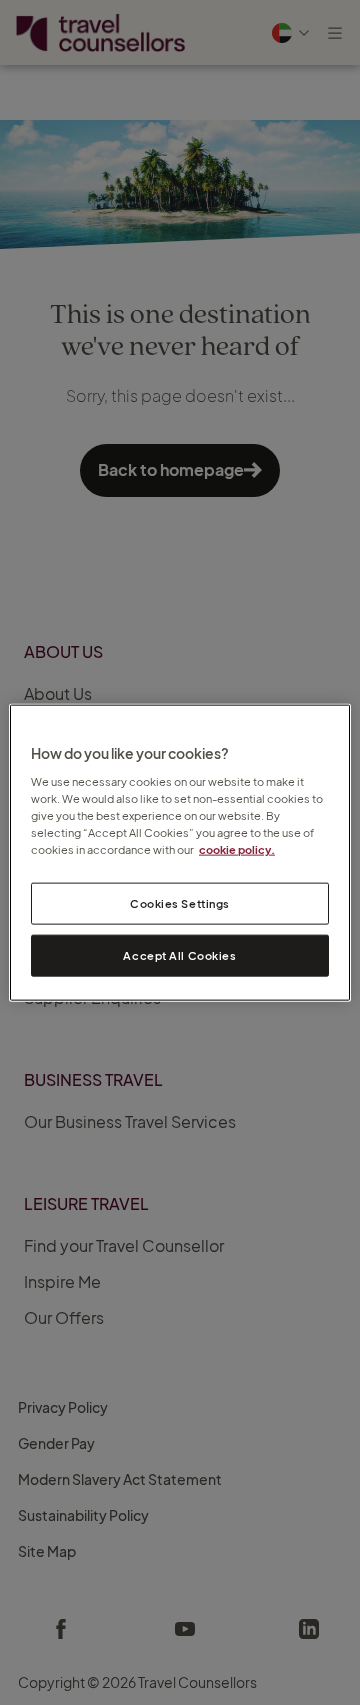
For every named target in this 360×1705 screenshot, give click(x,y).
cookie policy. (237, 849)
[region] (180, 852)
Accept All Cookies (179, 955)
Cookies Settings (180, 903)
